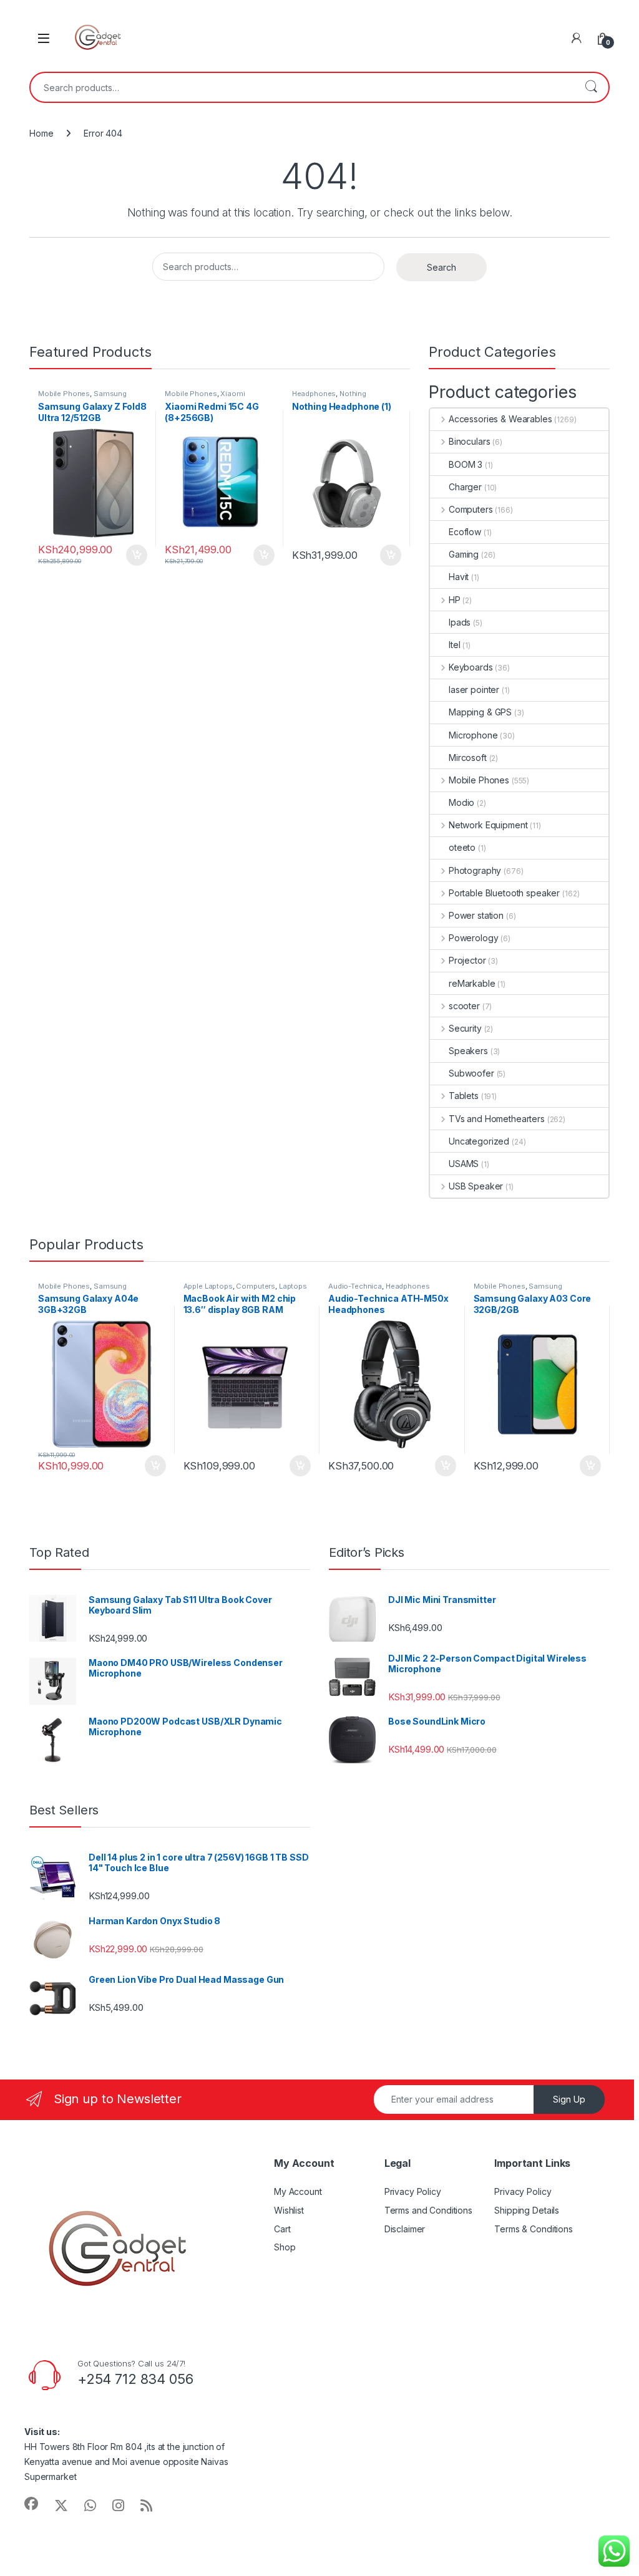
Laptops (293, 1286)
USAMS (464, 1164)
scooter (464, 1006)
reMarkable (472, 983)
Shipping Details (527, 2210)
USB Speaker (476, 1186)
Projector (467, 960)
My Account (298, 2191)
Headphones (314, 394)
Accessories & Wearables (500, 419)
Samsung (110, 394)
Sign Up (569, 2099)
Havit (459, 577)
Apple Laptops (208, 1286)
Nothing (353, 394)
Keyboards (471, 667)
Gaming (464, 554)
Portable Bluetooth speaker (504, 893)
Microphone (473, 735)
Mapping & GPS (480, 712)
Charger (465, 487)
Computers (471, 509)
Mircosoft (468, 758)
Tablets (464, 1096)
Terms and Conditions (428, 2210)
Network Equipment (488, 825)
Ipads (460, 622)
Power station (476, 915)
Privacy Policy (413, 2191)
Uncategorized (479, 1141)
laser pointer (474, 690)
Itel (454, 645)
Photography (475, 870)
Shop (285, 2247)
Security (465, 1028)
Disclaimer (405, 2229)
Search (591, 87)
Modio (461, 802)
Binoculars (469, 441)
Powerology (473, 938)
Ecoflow (465, 532)
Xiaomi (232, 394)
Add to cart (137, 555)
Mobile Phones (64, 394)
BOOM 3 (466, 464)
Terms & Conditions (533, 2229)
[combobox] (302, 87)
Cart (282, 2229)
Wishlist (289, 2210)
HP (455, 600)
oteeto (462, 847)
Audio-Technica (355, 1286)
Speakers (468, 1051)
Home (41, 133)
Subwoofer (471, 1073)
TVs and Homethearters (497, 1119)
